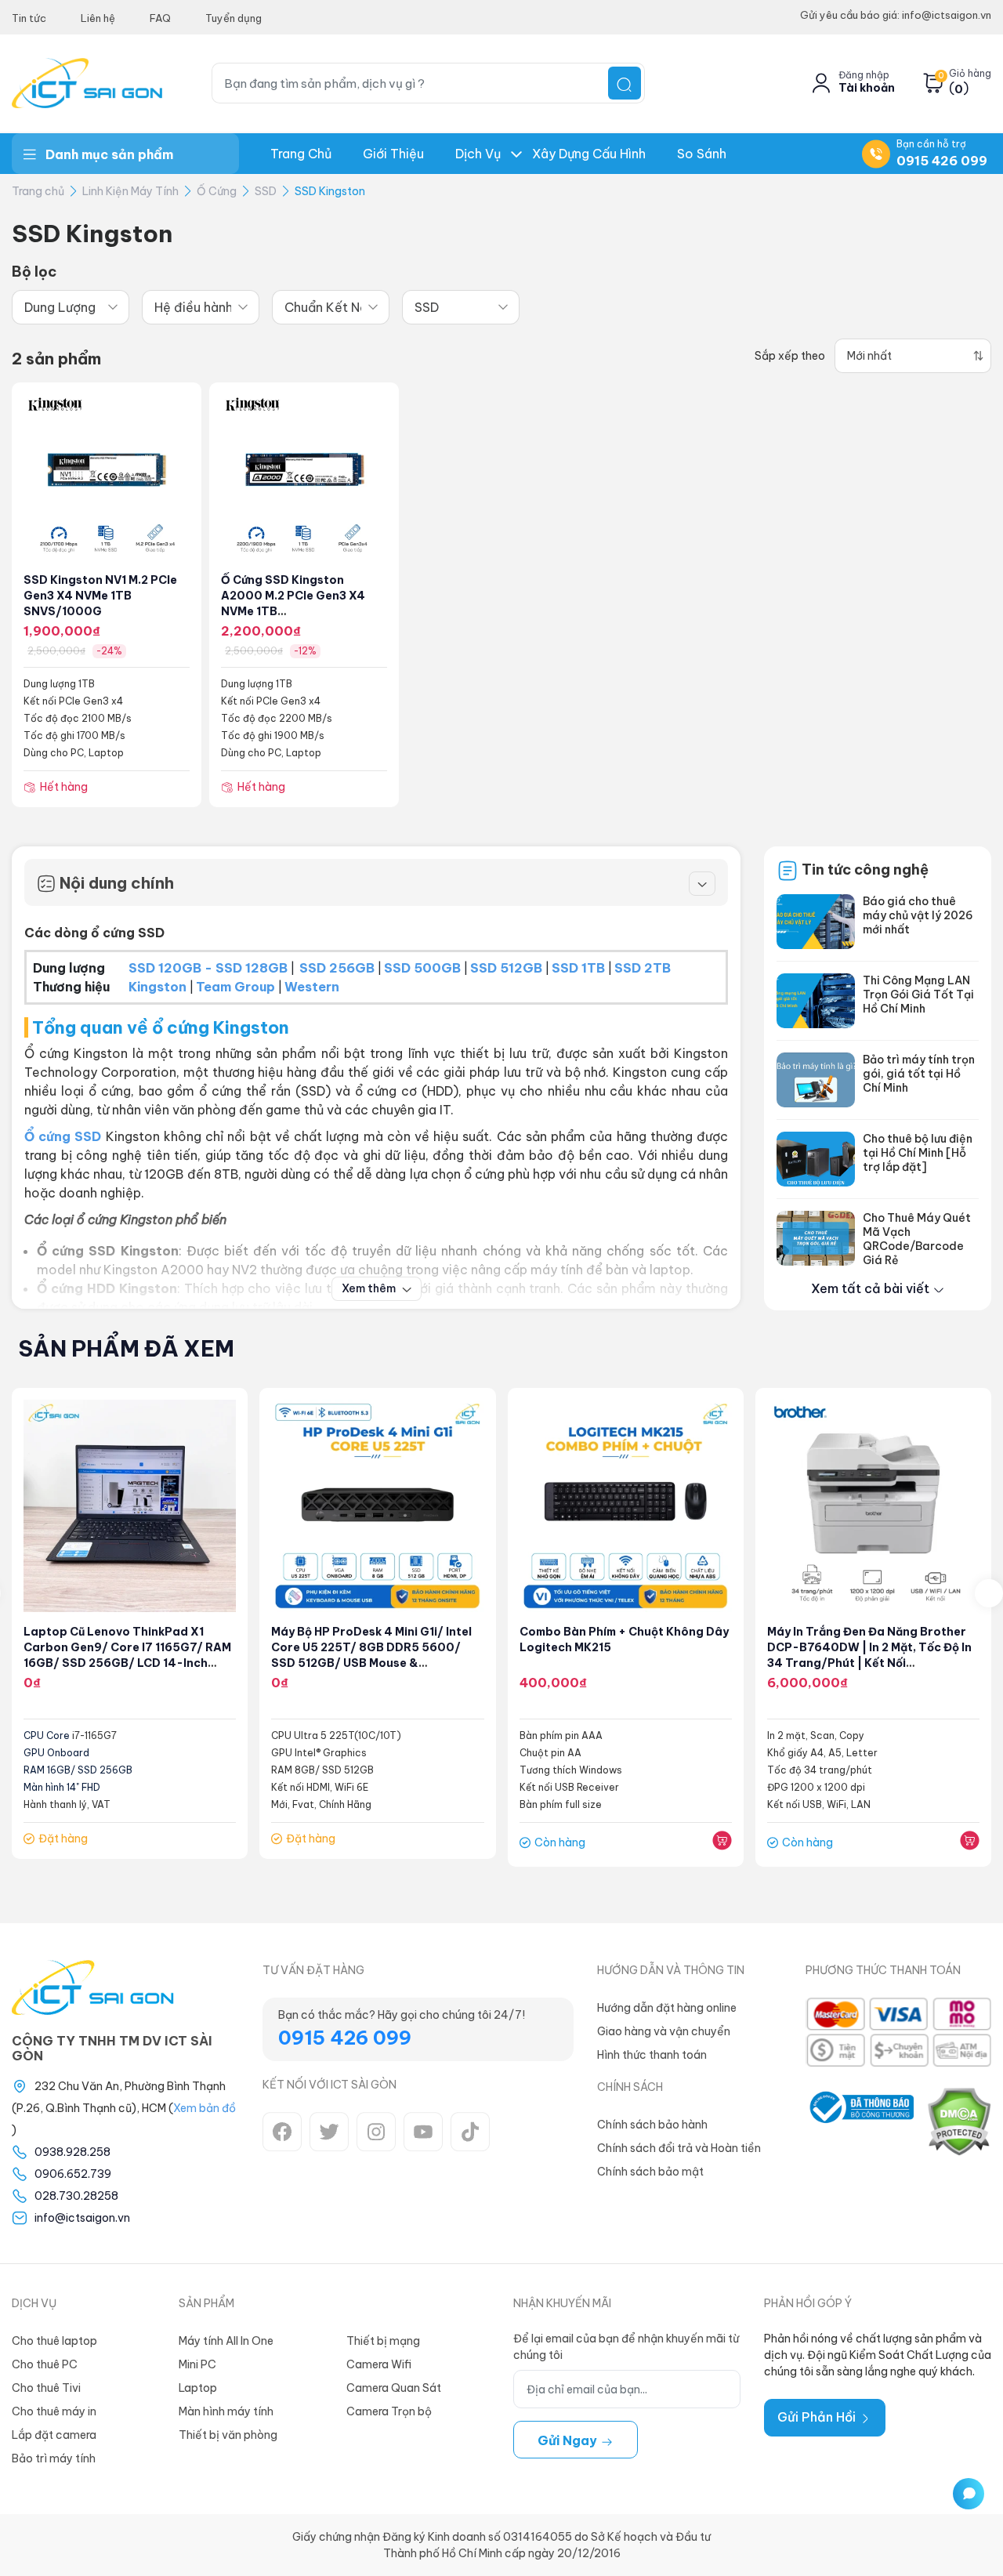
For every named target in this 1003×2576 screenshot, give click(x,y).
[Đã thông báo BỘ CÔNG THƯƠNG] (859, 2121)
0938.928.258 (72, 2152)
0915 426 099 (942, 161)
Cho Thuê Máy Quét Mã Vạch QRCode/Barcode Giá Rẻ (917, 1239)
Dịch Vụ (478, 154)
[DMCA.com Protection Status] (959, 2121)
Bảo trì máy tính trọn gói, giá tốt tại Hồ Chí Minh (919, 1074)
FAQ (160, 18)
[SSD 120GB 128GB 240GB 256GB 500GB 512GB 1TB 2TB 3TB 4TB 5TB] (461, 307)
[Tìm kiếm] (625, 83)
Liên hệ (98, 18)
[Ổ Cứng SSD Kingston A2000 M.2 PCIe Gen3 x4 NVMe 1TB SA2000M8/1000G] (304, 476)
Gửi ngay (569, 2440)
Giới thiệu (393, 154)
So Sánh (702, 154)
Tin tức (29, 18)
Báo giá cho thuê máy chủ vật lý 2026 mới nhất (918, 915)
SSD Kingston (330, 191)
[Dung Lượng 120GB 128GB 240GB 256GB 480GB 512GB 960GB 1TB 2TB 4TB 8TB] (71, 307)
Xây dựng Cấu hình (589, 154)
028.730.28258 (76, 2196)
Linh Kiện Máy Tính (130, 191)
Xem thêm (370, 1288)
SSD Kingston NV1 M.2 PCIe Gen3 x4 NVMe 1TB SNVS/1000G (100, 596)
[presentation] (989, 1593)
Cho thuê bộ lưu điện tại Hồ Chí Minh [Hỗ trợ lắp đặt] (918, 1153)
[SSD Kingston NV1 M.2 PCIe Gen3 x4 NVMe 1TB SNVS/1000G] (107, 476)
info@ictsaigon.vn (82, 2218)
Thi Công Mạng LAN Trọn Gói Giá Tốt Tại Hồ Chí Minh (918, 995)
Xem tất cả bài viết (872, 1288)
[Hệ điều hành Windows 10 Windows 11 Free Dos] (201, 307)
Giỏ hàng (970, 74)
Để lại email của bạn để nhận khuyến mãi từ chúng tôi (626, 2347)
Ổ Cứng (217, 191)
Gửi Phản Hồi (818, 2417)
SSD (266, 191)
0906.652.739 (73, 2174)
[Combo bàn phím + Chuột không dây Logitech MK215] (626, 1506)
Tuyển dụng (234, 18)
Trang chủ (301, 154)
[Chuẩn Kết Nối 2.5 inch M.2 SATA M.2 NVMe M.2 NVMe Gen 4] (331, 307)
